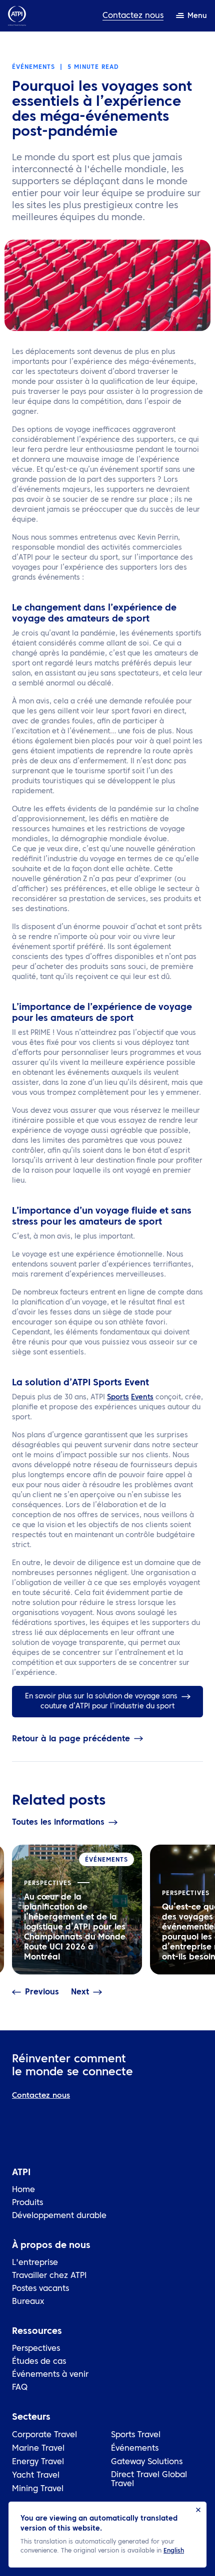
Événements (135, 2449)
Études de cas (39, 2362)
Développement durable (59, 2216)
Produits (27, 2203)
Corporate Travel (44, 2435)
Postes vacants (40, 2289)
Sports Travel (136, 2435)
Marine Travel (38, 2449)
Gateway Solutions (147, 2462)
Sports (118, 1397)
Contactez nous (133, 16)
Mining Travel (38, 2489)
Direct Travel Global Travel (149, 2480)
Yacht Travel (36, 2476)
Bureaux (28, 2302)
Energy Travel (38, 2462)
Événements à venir (50, 2375)
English (174, 2551)
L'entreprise (35, 2263)
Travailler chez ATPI (49, 2276)
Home (23, 2190)
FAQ (20, 2388)
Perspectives (36, 2349)
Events (142, 1397)
